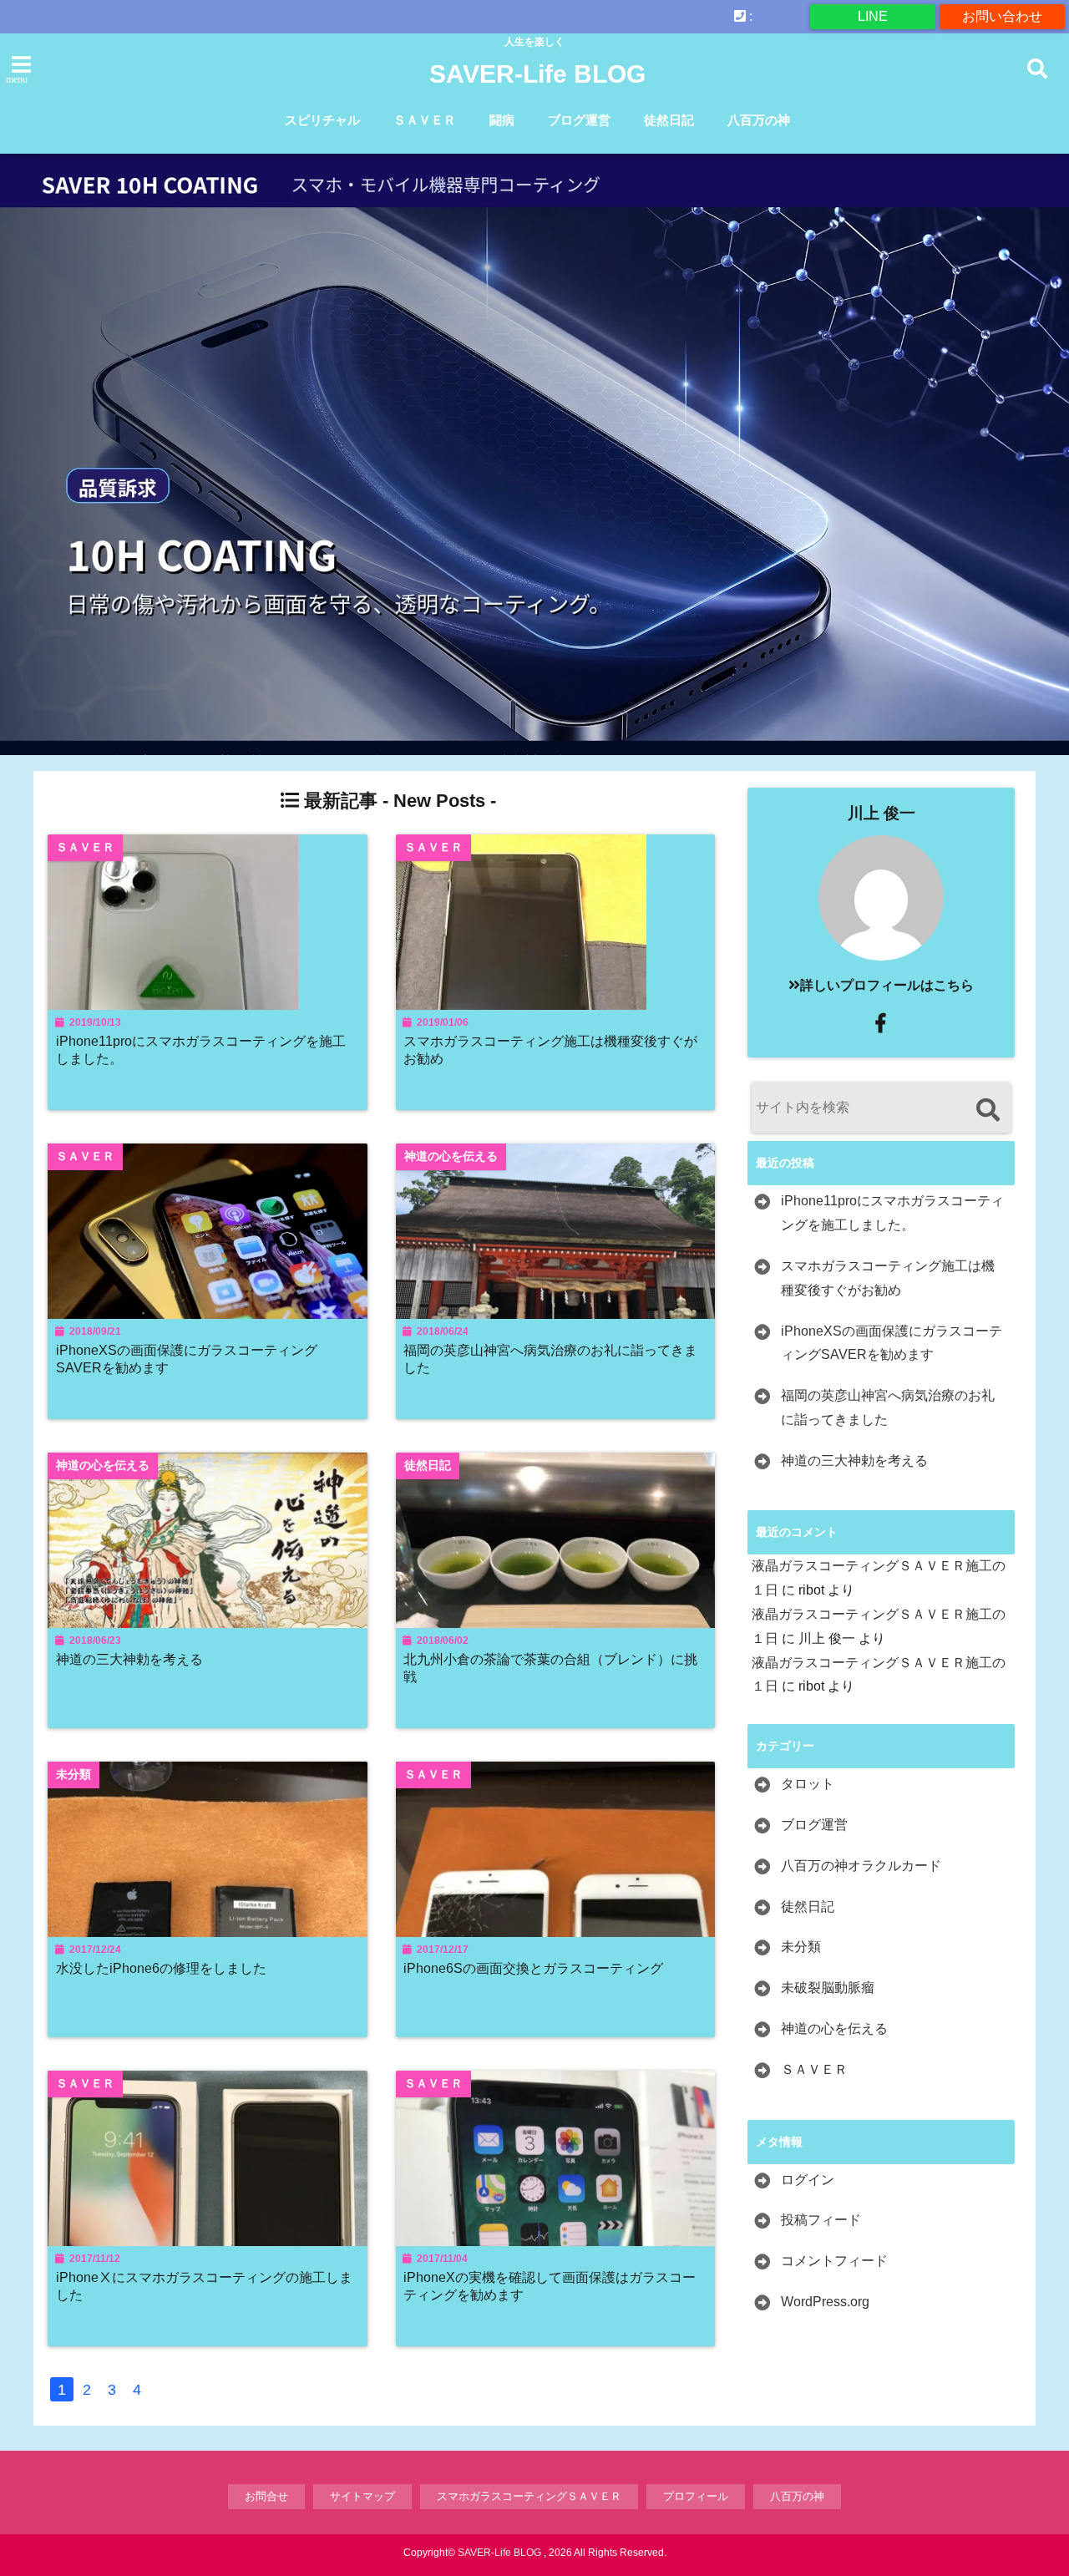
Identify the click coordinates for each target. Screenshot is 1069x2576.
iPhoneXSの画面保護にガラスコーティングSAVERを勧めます (187, 1359)
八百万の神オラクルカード (861, 1866)
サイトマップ (362, 2496)
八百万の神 (759, 120)
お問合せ (266, 2496)
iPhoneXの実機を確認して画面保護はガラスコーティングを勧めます (550, 2286)
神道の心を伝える (834, 2028)
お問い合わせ (1002, 16)
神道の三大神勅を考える (129, 1659)
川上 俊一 (882, 813)
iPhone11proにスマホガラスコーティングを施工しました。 (201, 1050)
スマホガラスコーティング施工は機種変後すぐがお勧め (550, 1050)
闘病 (502, 120)
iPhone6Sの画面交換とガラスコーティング (533, 1968)
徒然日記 (669, 120)
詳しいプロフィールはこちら (887, 985)
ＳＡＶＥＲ (425, 120)
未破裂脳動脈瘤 (828, 1988)
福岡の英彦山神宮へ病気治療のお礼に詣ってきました (550, 1359)
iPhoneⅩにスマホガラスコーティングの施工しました (204, 2286)
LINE (873, 16)
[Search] (988, 1110)
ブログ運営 (579, 120)
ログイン (808, 2180)
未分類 (801, 1947)
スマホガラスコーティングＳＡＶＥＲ (529, 2496)
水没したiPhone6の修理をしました (161, 1968)
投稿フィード (821, 2220)
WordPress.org (825, 2302)
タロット (808, 1784)
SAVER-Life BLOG (537, 74)
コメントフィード (834, 2261)
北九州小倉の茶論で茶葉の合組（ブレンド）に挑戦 (550, 1668)
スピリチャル (322, 120)
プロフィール (696, 2496)
